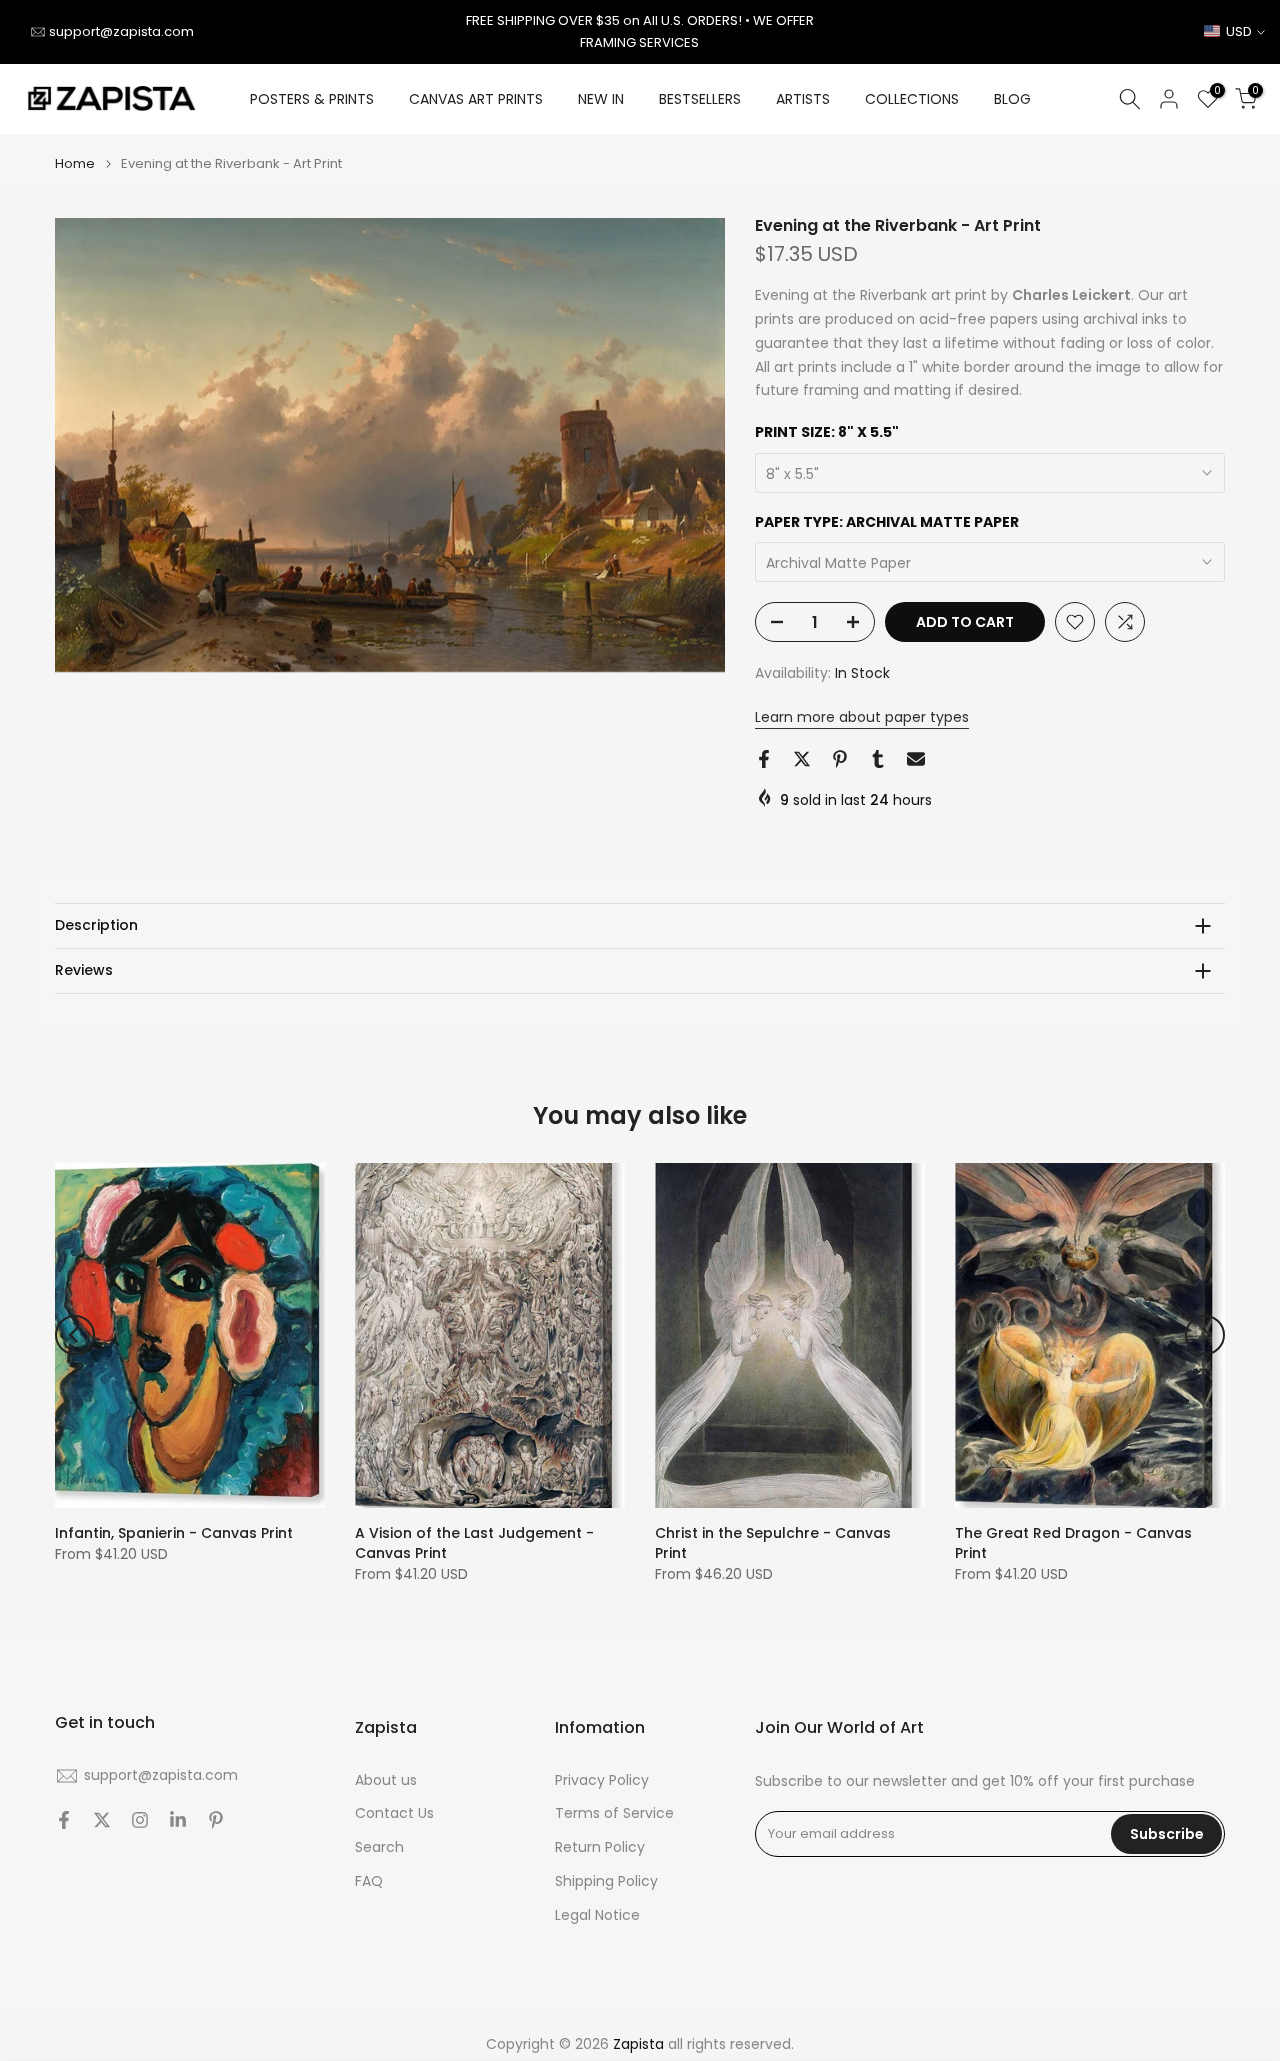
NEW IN (601, 99)
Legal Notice (597, 1915)
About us (386, 1780)
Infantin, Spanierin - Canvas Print (174, 1533)
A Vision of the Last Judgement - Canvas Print (474, 1543)
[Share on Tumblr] (878, 759)
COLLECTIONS (912, 99)
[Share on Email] (916, 759)
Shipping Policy (606, 1881)
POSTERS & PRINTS (312, 99)
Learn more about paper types (862, 717)
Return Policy (600, 1847)
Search (379, 1847)
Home (75, 163)
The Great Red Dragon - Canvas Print (1073, 1543)
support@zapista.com (121, 31)
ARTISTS (803, 99)
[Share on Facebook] (764, 759)
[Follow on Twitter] (102, 1820)
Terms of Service (614, 1813)
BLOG (1012, 99)
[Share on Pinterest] (840, 759)
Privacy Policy (602, 1780)
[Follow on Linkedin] (178, 1820)
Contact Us (394, 1813)
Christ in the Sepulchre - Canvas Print (773, 1543)
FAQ (369, 1881)
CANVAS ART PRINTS (476, 99)
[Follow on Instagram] (140, 1820)
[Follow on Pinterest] (216, 1820)
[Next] (1205, 1335)
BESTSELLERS (700, 99)
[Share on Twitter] (802, 759)
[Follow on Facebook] (64, 1820)
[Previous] (75, 1335)
